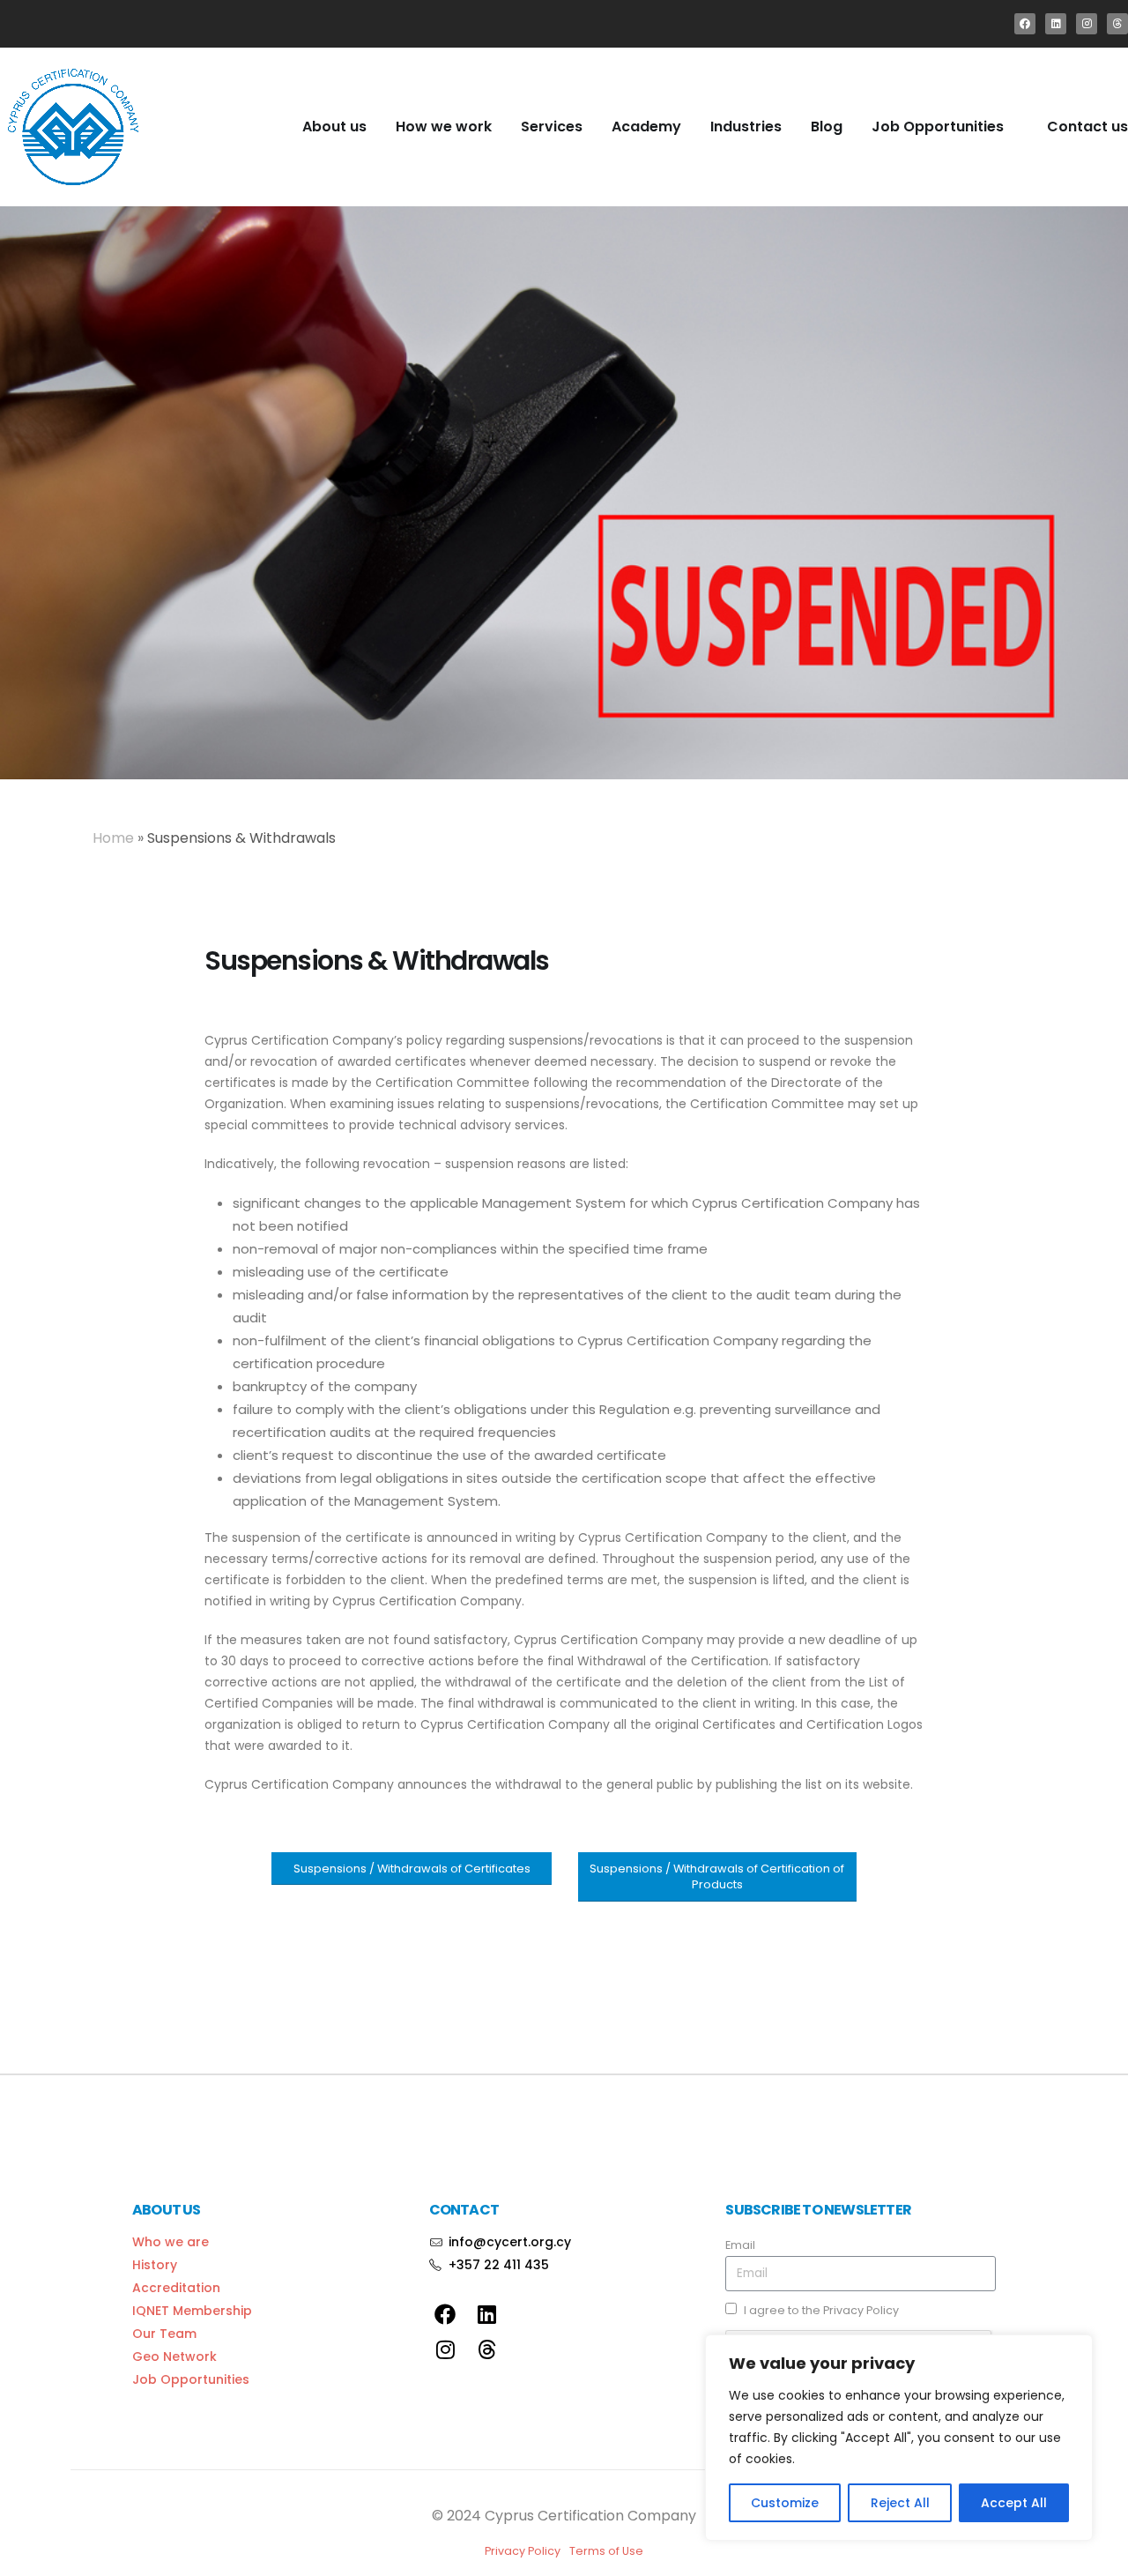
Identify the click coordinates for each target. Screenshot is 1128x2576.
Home (113, 838)
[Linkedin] (1056, 24)
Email (740, 2245)
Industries (746, 127)
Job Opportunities (938, 127)
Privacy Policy (861, 2310)
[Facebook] (1025, 24)
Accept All (1014, 2503)
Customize (785, 2503)
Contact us (1087, 127)
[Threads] (1117, 24)
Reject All (900, 2503)
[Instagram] (1087, 24)
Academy (646, 127)
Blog (827, 127)
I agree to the (821, 2310)
